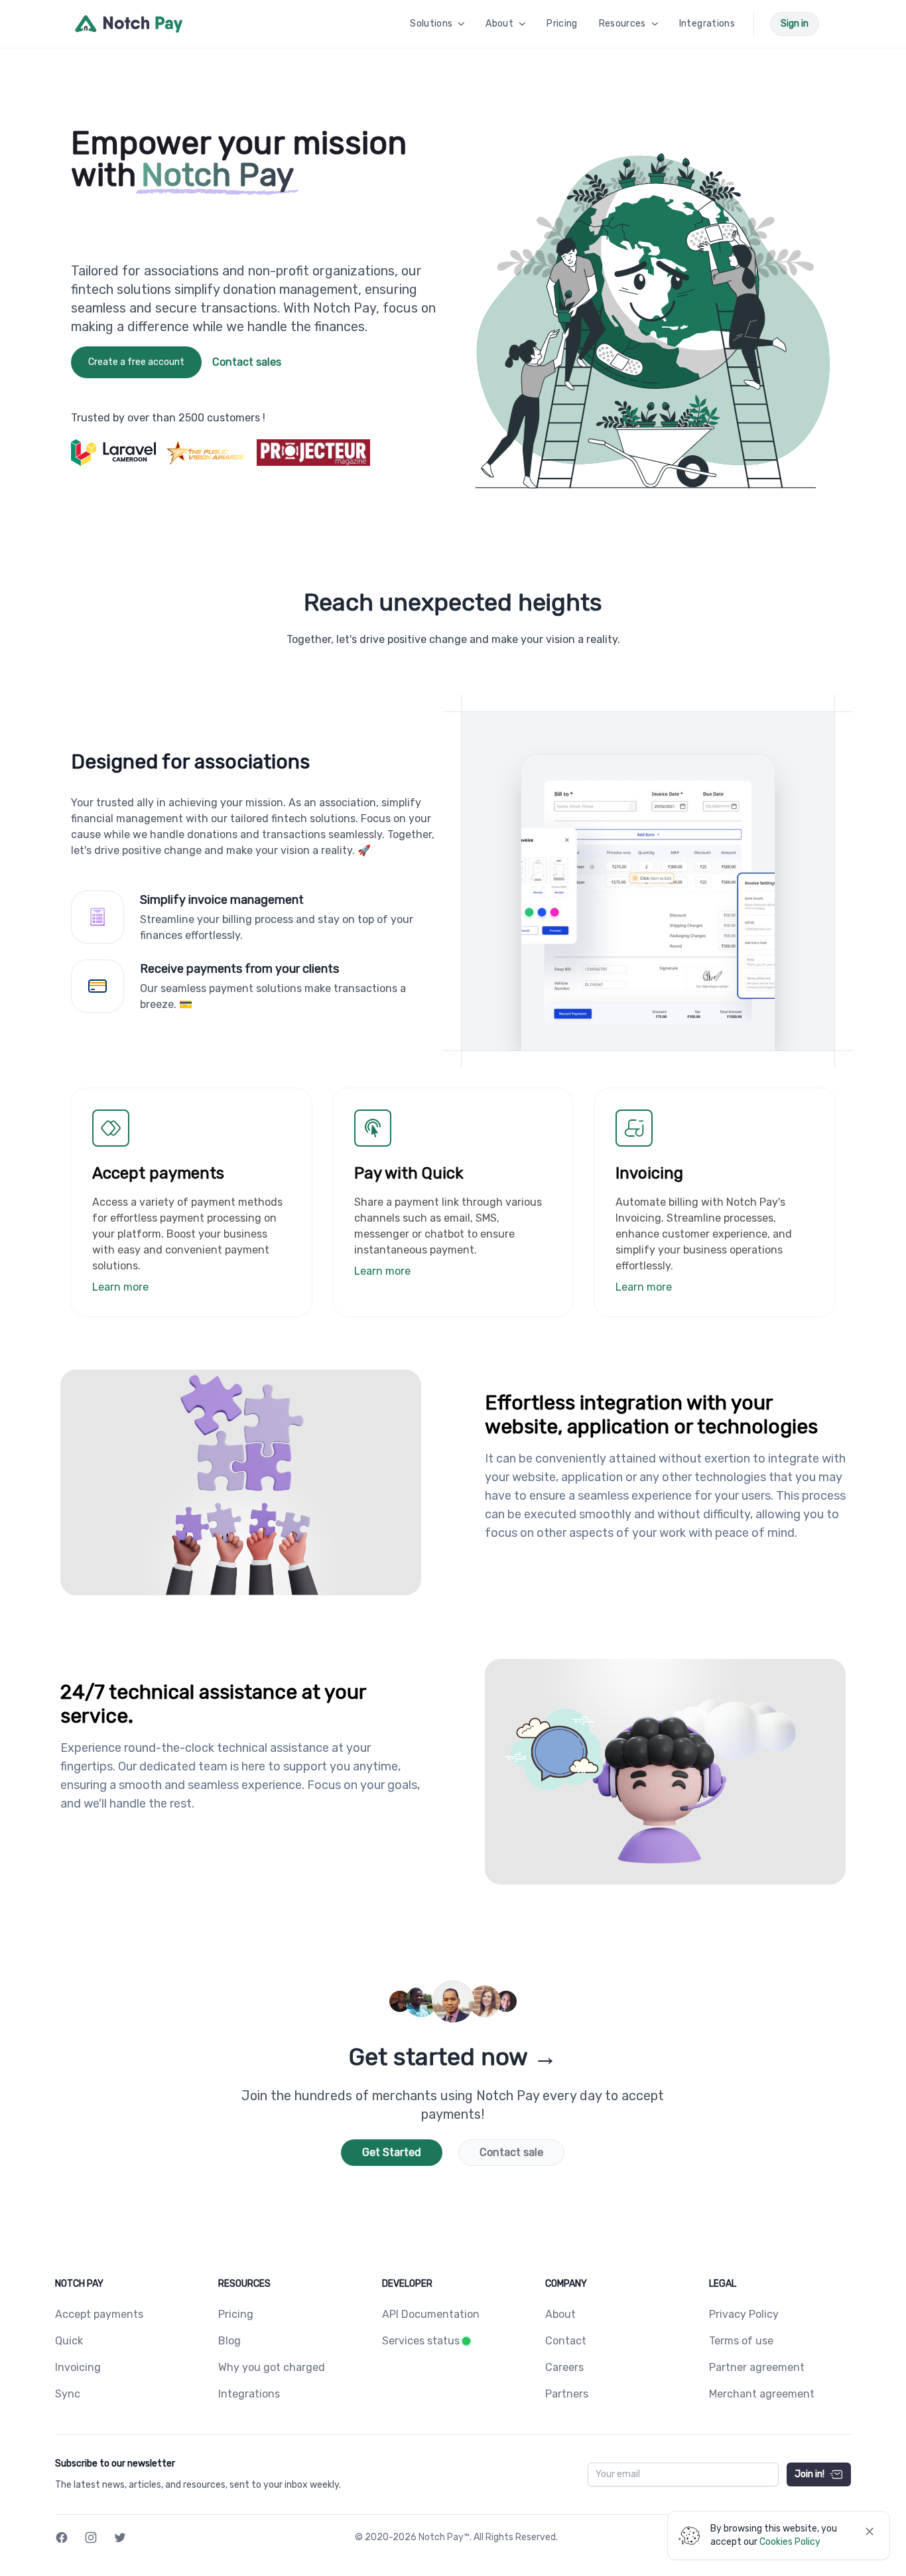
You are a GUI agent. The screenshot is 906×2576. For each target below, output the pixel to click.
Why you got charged (272, 2367)
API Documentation (431, 2314)
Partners (567, 2394)
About (560, 2314)
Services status (421, 2341)
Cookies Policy (790, 2542)
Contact (566, 2341)
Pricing (236, 2314)
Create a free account (136, 362)
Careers (564, 2367)
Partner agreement (757, 2367)
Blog (229, 2341)
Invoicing (78, 2367)
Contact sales (247, 362)
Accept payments (99, 2314)
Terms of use (741, 2341)
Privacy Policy (744, 2314)
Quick (69, 2341)
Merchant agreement (762, 2394)
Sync (68, 2394)
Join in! (809, 2474)
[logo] (129, 24)
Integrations (249, 2394)
